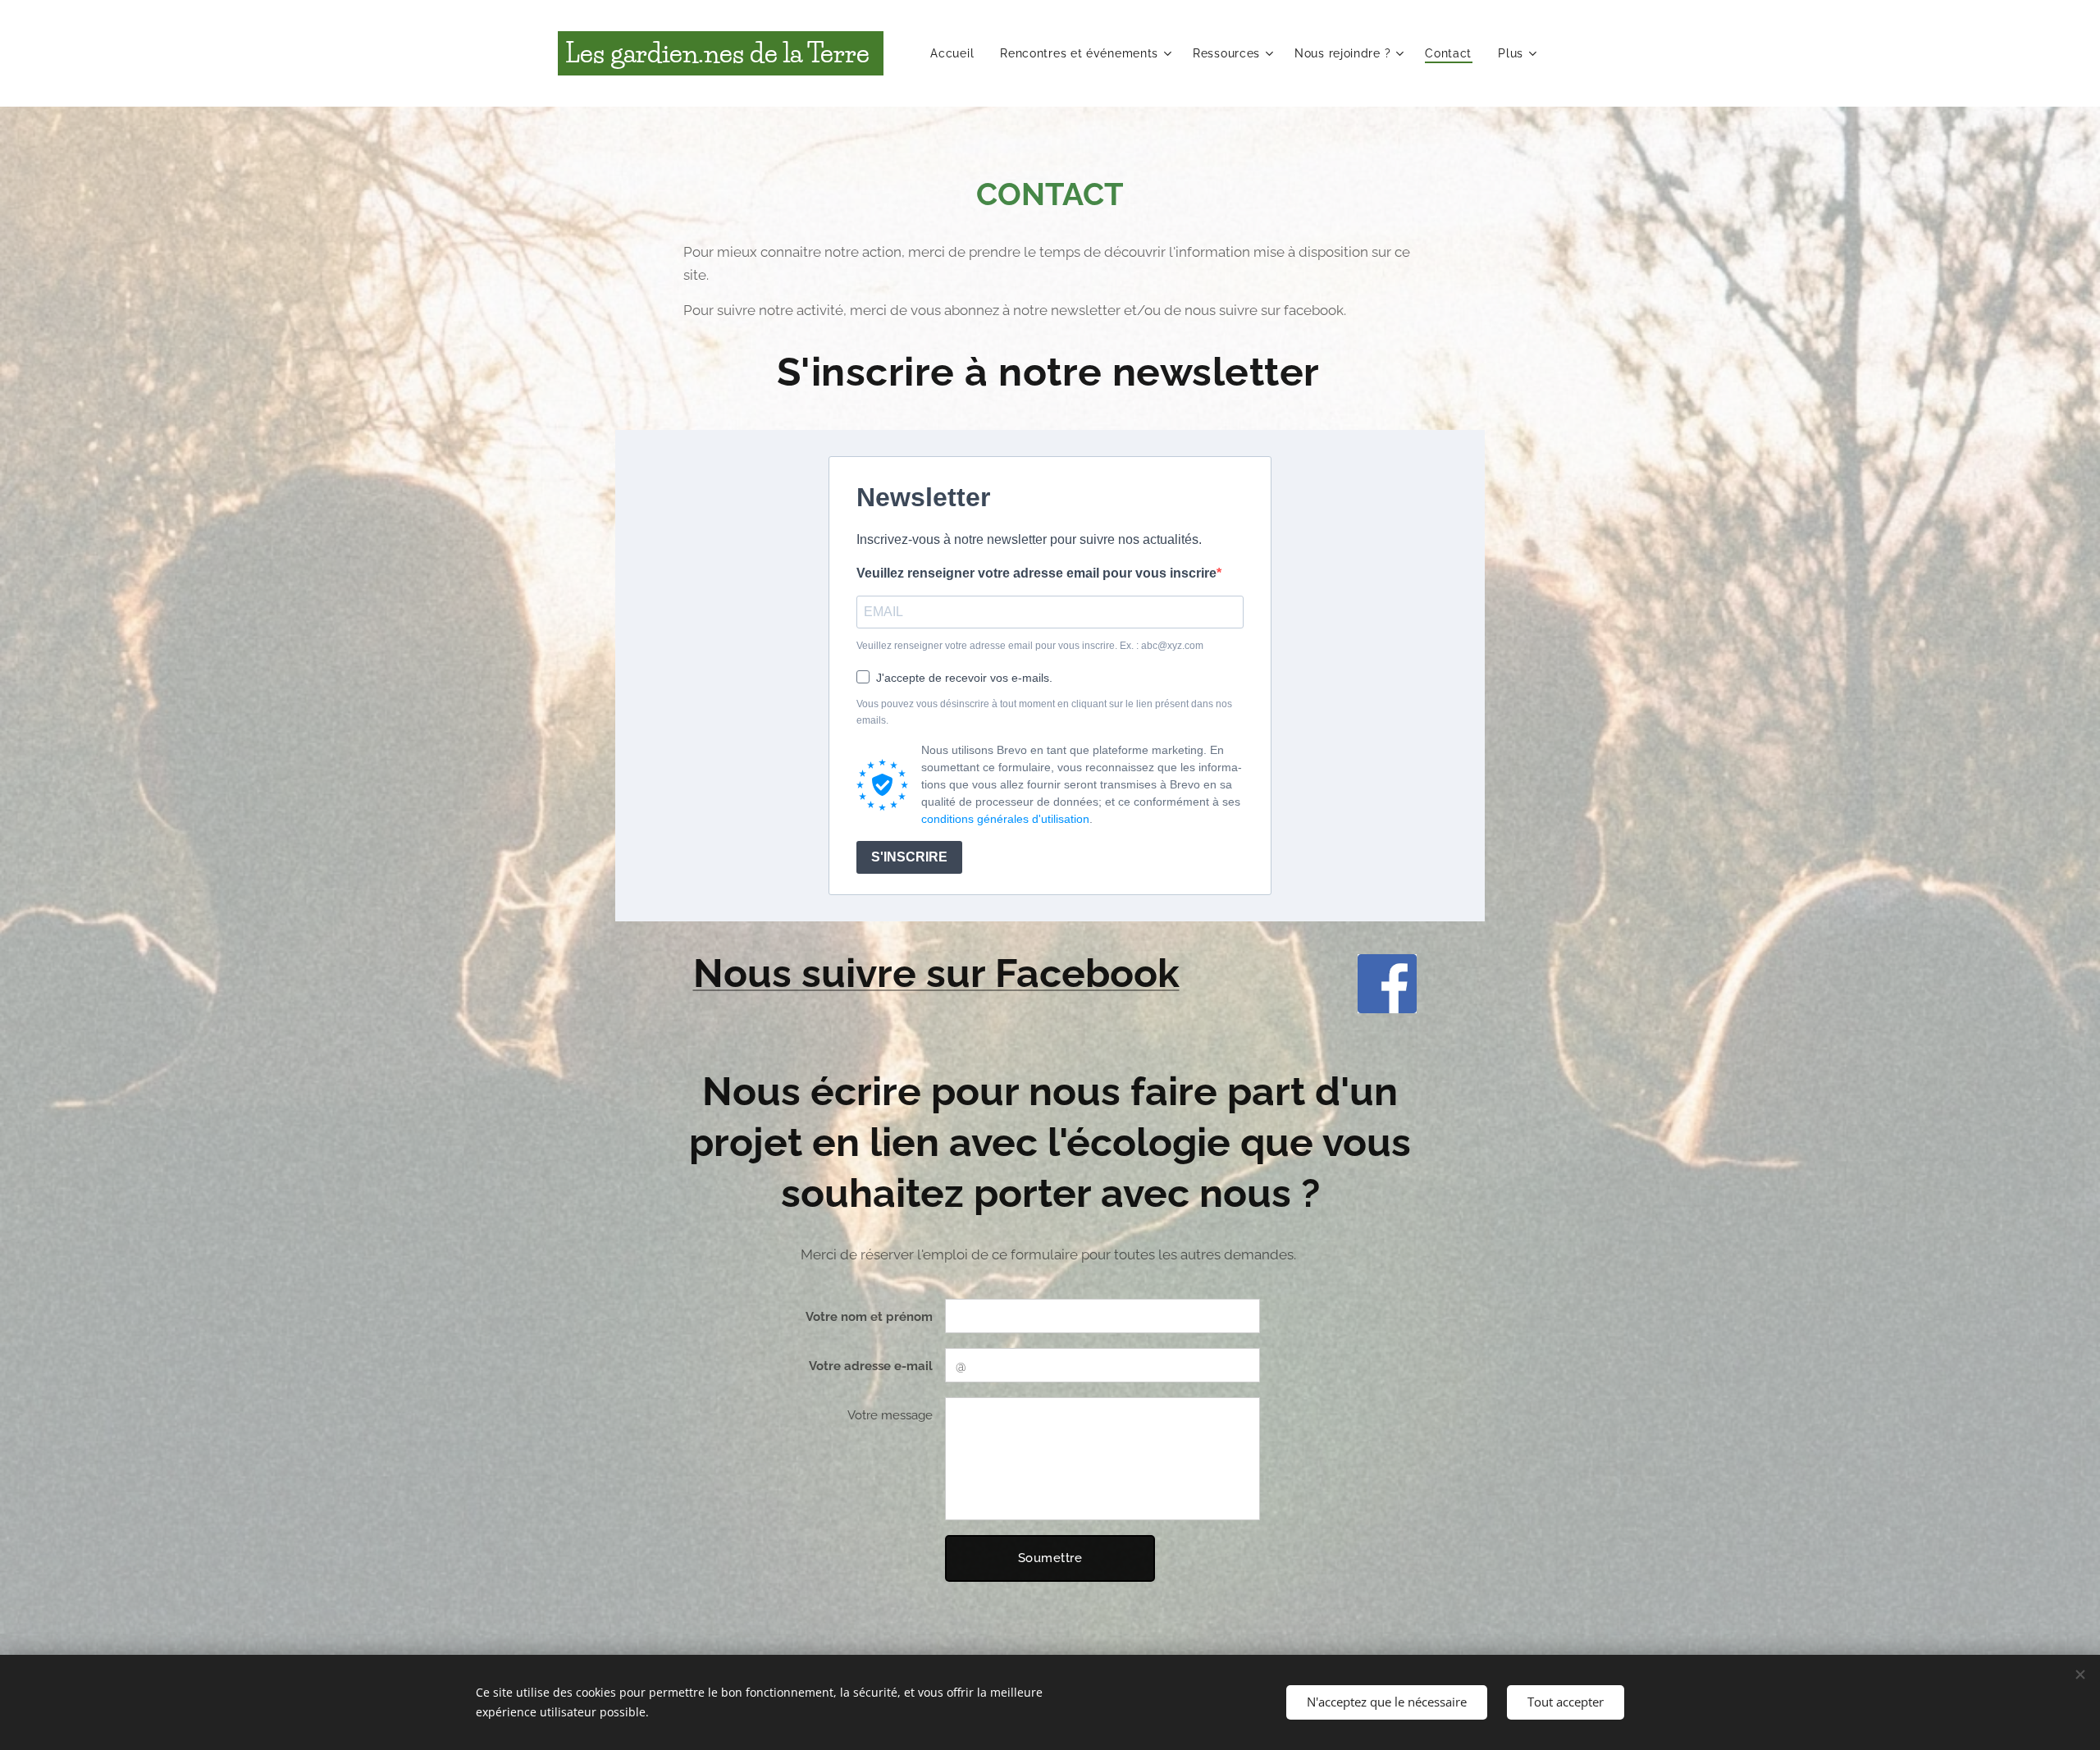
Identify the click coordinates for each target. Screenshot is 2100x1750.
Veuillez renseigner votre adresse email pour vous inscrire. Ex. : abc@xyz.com (1030, 646)
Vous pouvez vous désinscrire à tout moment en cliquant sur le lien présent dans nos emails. (1044, 712)
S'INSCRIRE (909, 857)
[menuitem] (956, 53)
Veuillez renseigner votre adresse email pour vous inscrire (1036, 573)
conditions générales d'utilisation (1005, 819)
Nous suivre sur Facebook (936, 973)
